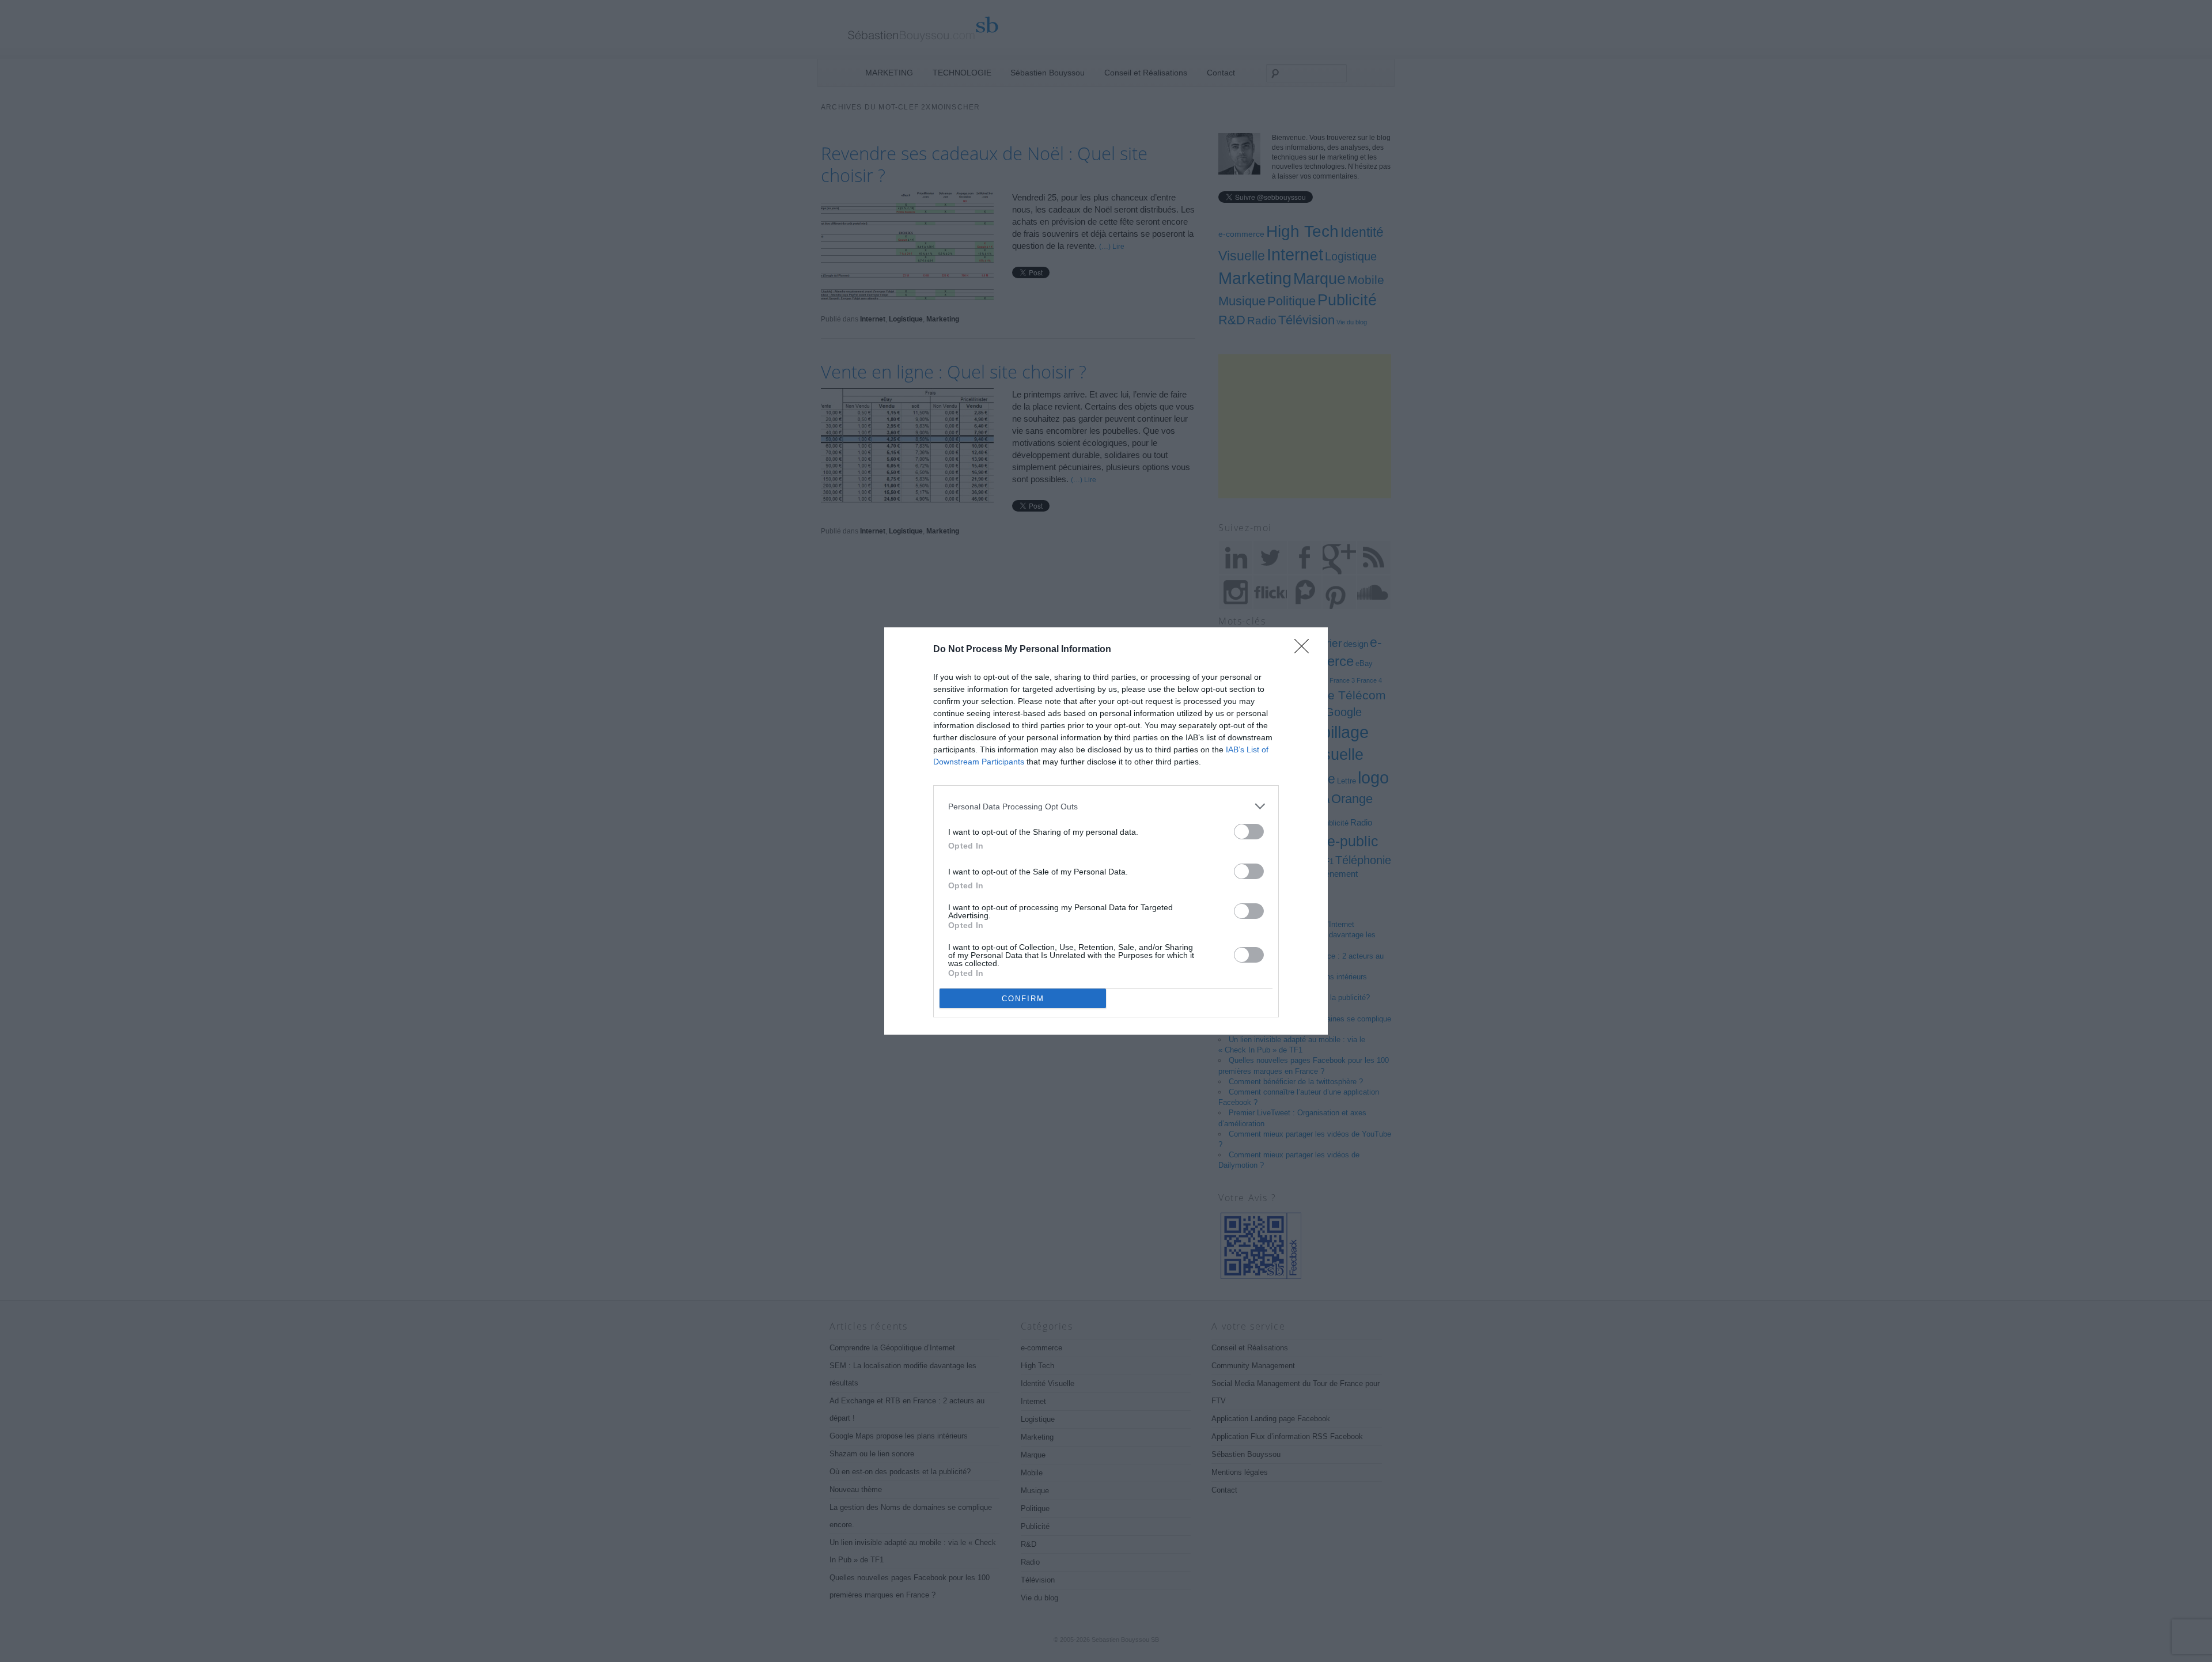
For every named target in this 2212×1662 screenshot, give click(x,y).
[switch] (1249, 832)
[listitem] (1106, 806)
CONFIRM (1023, 999)
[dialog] (1106, 831)
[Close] (1305, 650)
